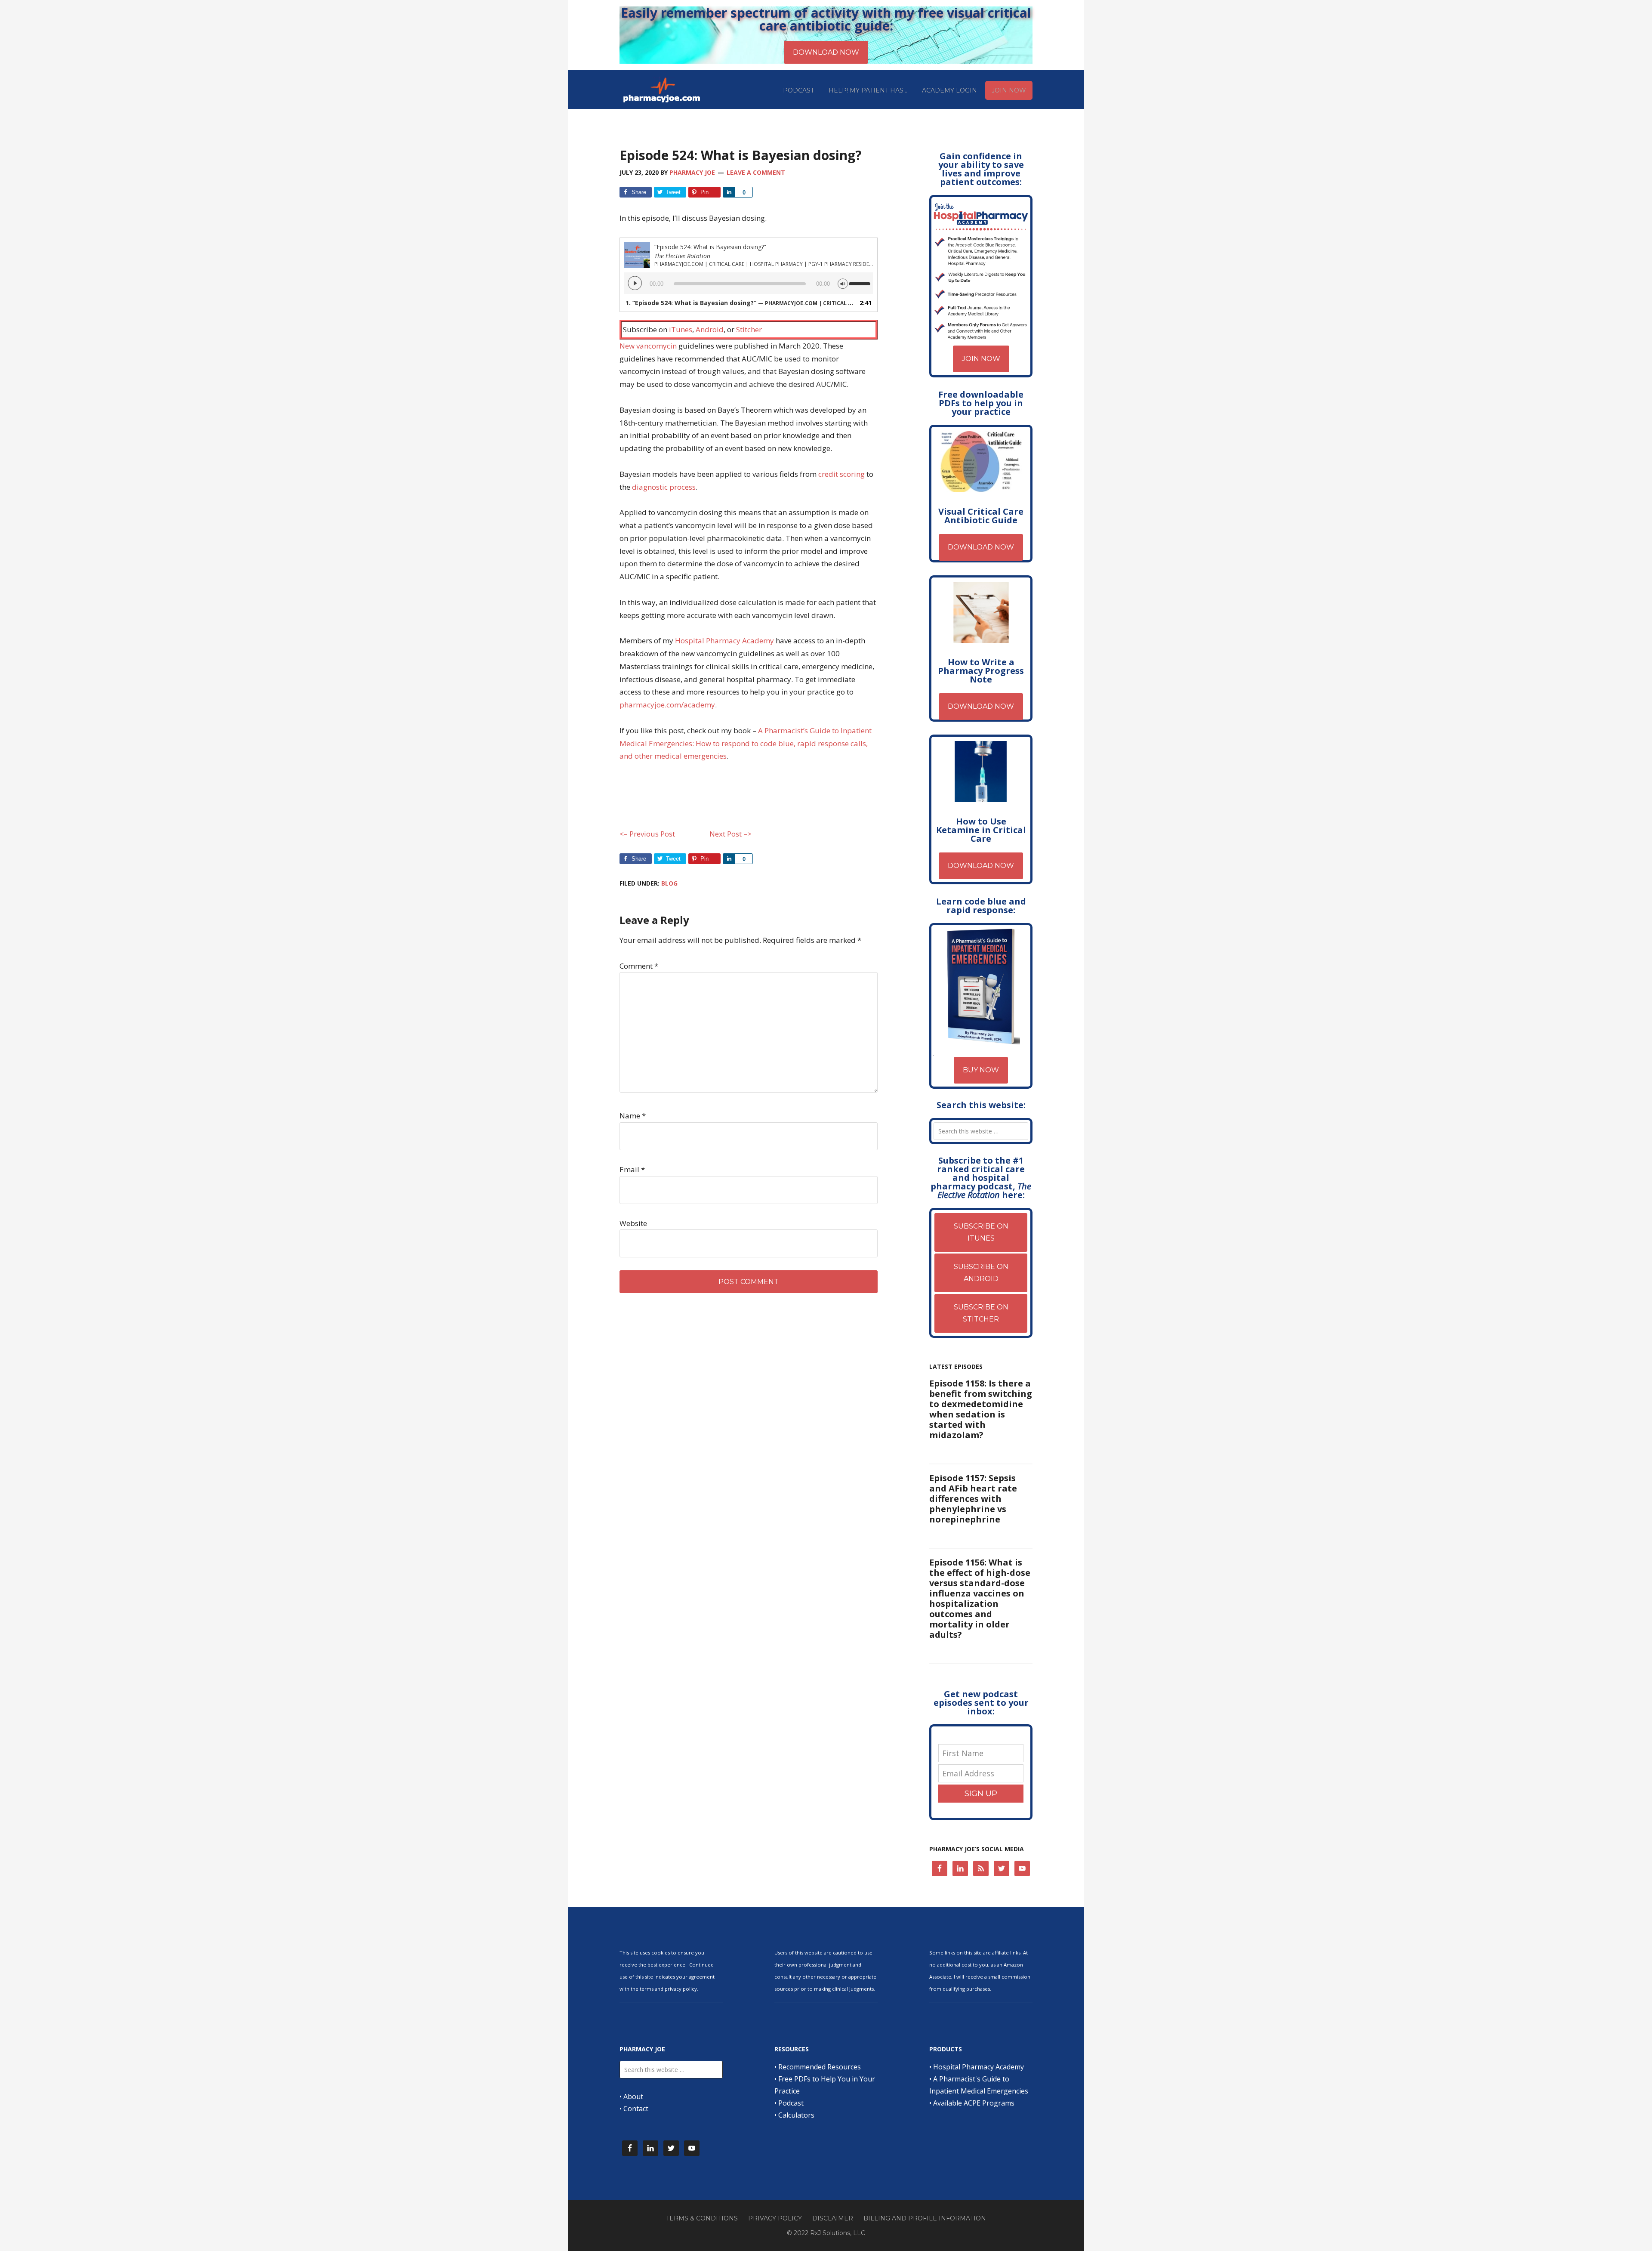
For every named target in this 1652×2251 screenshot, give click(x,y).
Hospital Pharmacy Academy (724, 641)
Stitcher (749, 329)
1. (740, 303)
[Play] (635, 283)
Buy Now (981, 1070)
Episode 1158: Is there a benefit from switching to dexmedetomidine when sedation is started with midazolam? (981, 1409)
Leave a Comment (756, 172)
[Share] (729, 192)
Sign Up (981, 1794)
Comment (639, 966)
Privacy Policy (775, 2218)
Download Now (981, 547)
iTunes (681, 329)
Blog (669, 883)
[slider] (861, 280)
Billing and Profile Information (925, 2218)
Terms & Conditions (702, 2218)
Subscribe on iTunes (981, 1232)
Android (710, 329)
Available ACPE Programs (974, 2103)
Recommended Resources (820, 2067)
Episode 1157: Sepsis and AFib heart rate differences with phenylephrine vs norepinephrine (973, 1499)
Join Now (981, 359)
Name (633, 1116)
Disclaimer (833, 2218)
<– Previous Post (647, 834)
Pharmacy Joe (663, 90)
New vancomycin (648, 346)
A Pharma (775, 730)
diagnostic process (664, 487)
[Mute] (843, 283)
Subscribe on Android (981, 1273)
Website (633, 1223)
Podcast (791, 2103)
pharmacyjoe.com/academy (667, 705)
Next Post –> (730, 834)
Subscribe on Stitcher (981, 1313)
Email (632, 1169)
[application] (749, 283)
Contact (636, 2109)
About (633, 2097)
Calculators (796, 2115)
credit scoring (841, 474)
